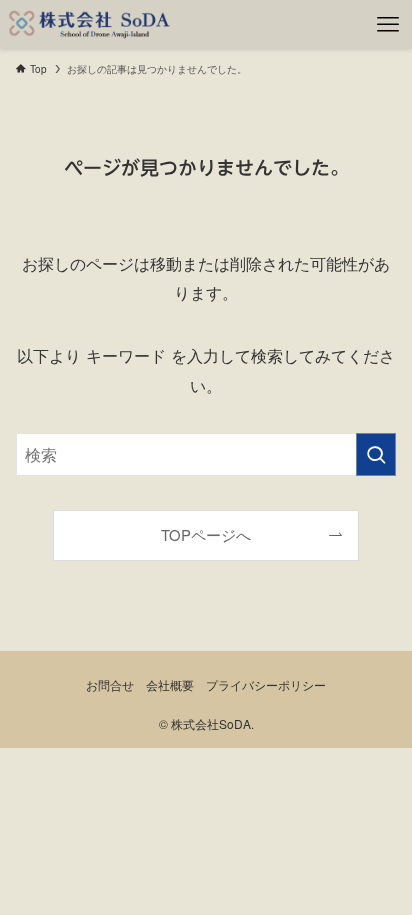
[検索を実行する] (376, 454)
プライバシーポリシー (266, 685)
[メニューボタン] (387, 24)
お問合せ (110, 685)
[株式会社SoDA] (90, 24)
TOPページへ (206, 534)
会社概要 (170, 685)
